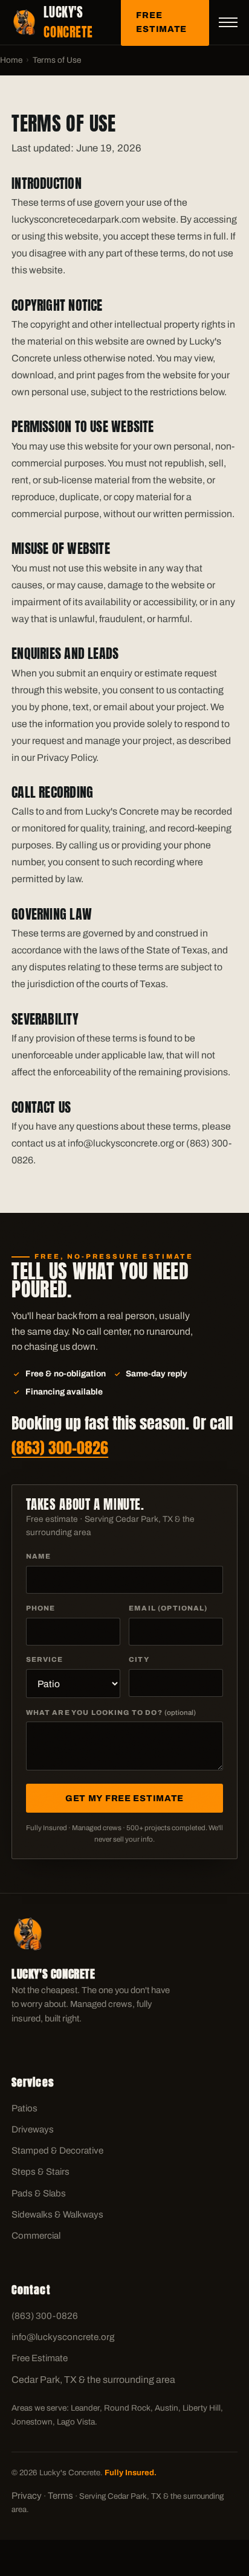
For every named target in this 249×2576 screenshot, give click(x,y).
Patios (24, 2108)
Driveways (33, 2129)
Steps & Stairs (40, 2172)
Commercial (36, 2236)
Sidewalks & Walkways (57, 2215)
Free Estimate (40, 2358)
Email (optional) (168, 1608)
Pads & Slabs (39, 2193)
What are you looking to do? (111, 1713)
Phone (41, 1608)
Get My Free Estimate (124, 1798)
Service (45, 1659)
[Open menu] (228, 22)
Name (39, 1556)
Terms (60, 2496)
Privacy (27, 2496)
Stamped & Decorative (57, 2151)
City (139, 1659)
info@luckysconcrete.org (63, 2337)
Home (11, 60)
